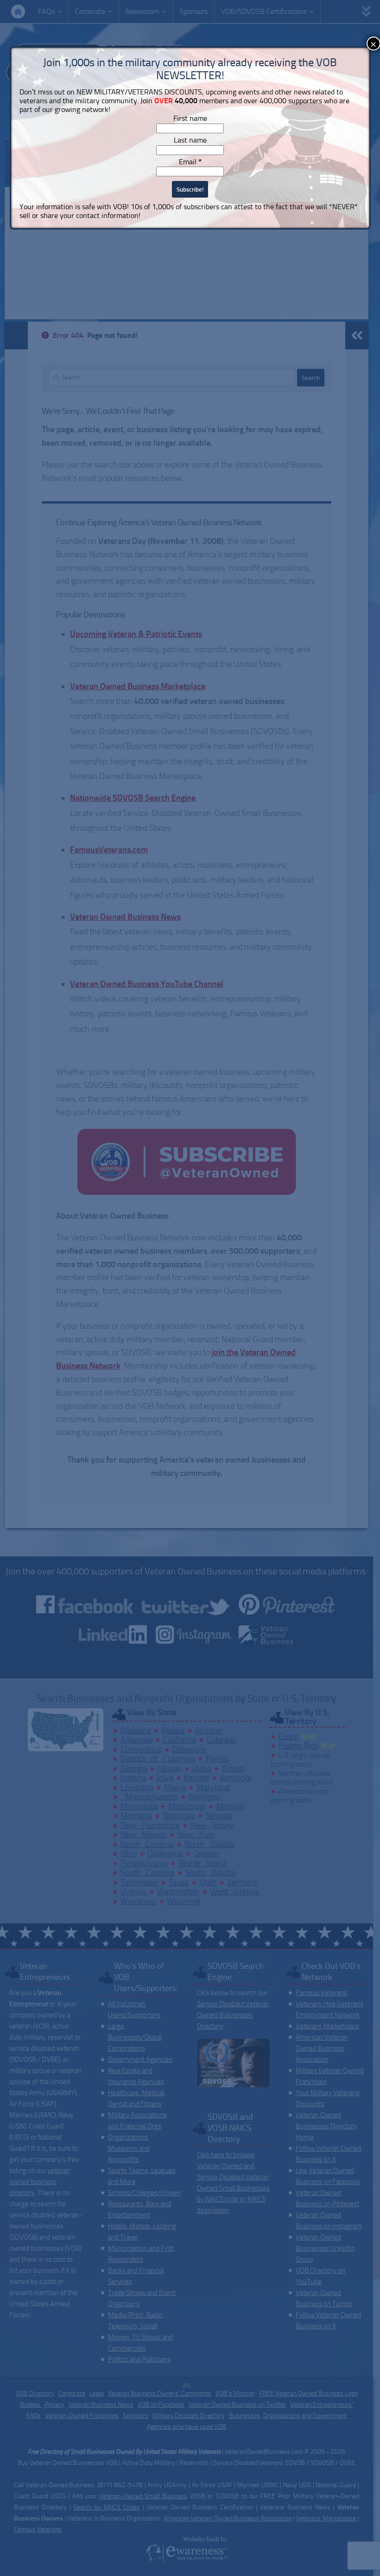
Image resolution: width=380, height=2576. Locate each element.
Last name (190, 140)
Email (190, 162)
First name (190, 118)
